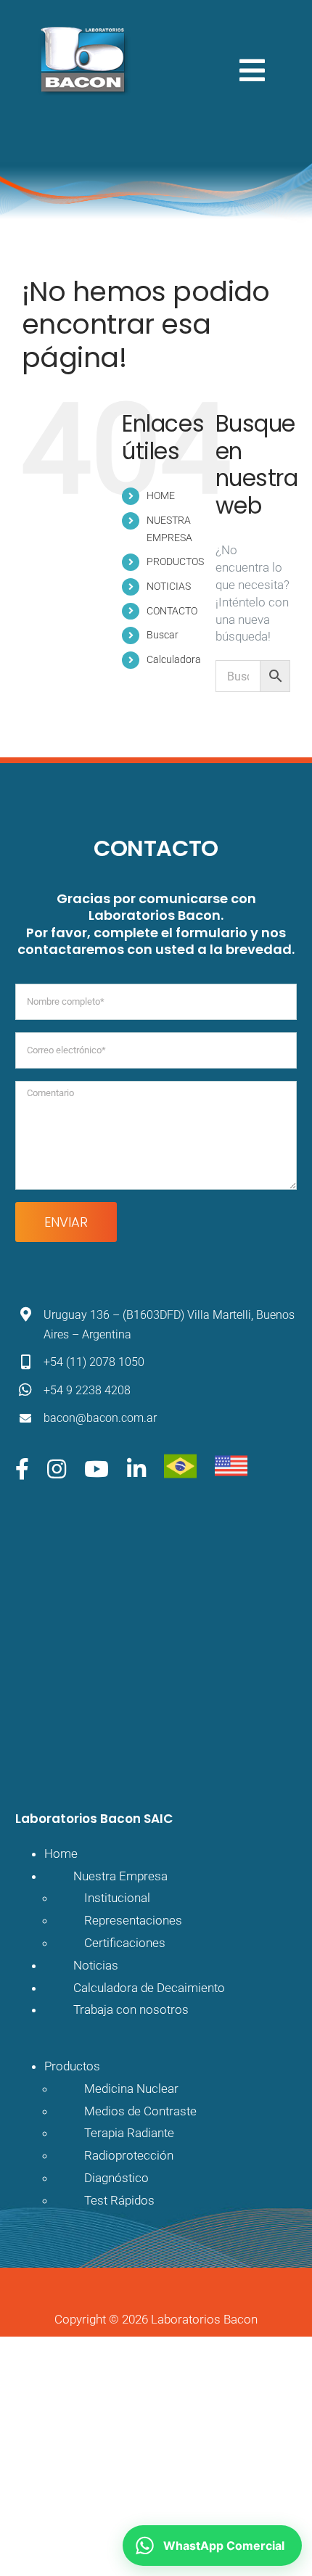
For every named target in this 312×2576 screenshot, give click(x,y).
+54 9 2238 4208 (87, 1390)
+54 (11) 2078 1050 (94, 1362)
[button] (212, 2546)
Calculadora (174, 659)
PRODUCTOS (175, 561)
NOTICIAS (169, 586)
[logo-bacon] (82, 28)
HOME (161, 495)
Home (61, 1853)
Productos (72, 2066)
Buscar (163, 635)
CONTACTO (172, 611)
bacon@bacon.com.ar (100, 1418)
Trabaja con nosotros (131, 2009)
